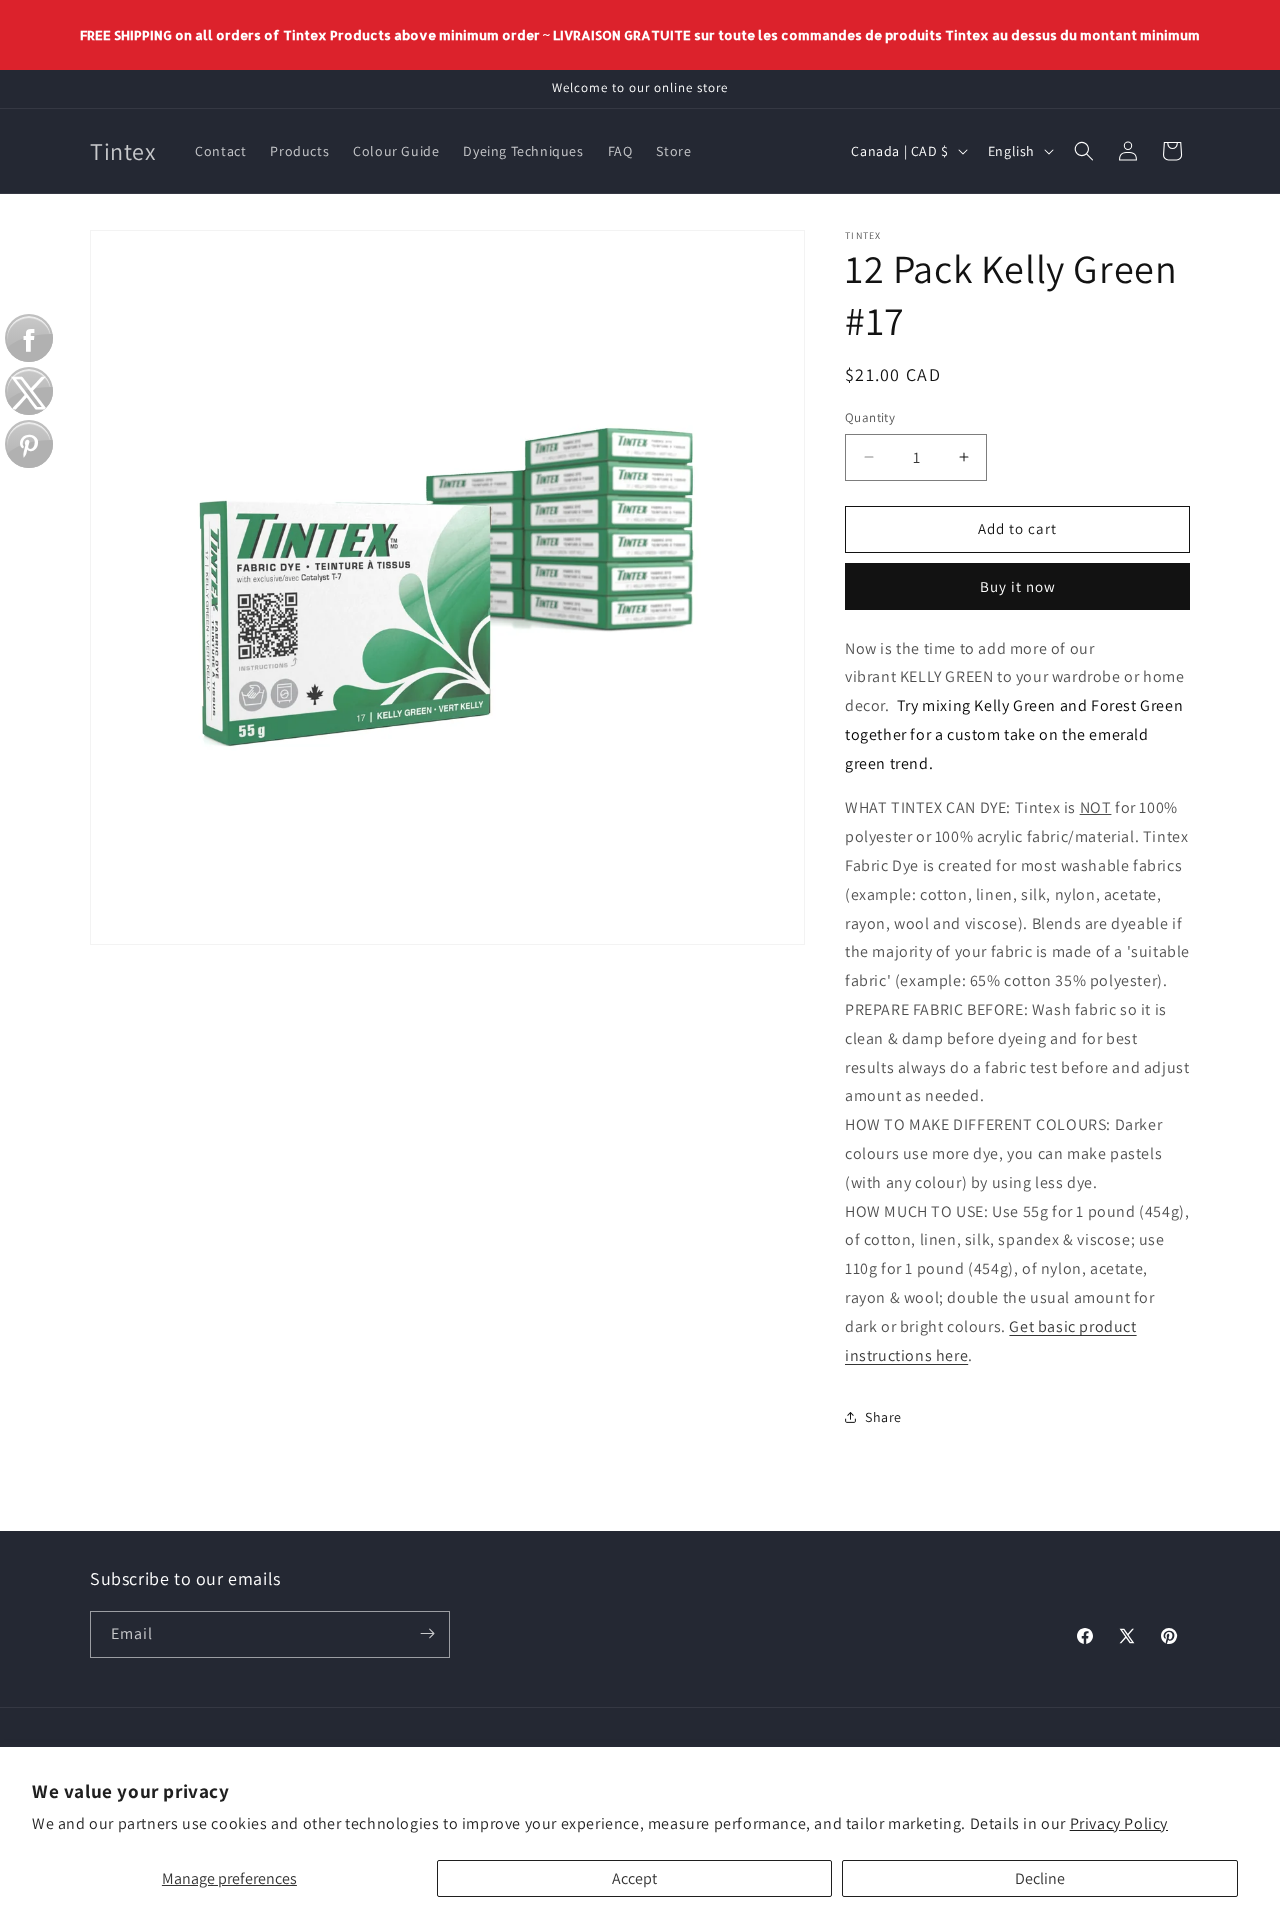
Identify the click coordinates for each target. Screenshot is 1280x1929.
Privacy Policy (1119, 1823)
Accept (634, 1878)
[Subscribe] (427, 1633)
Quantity (870, 417)
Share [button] (883, 1417)
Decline (1040, 1878)
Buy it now (1018, 586)
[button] (1084, 151)
